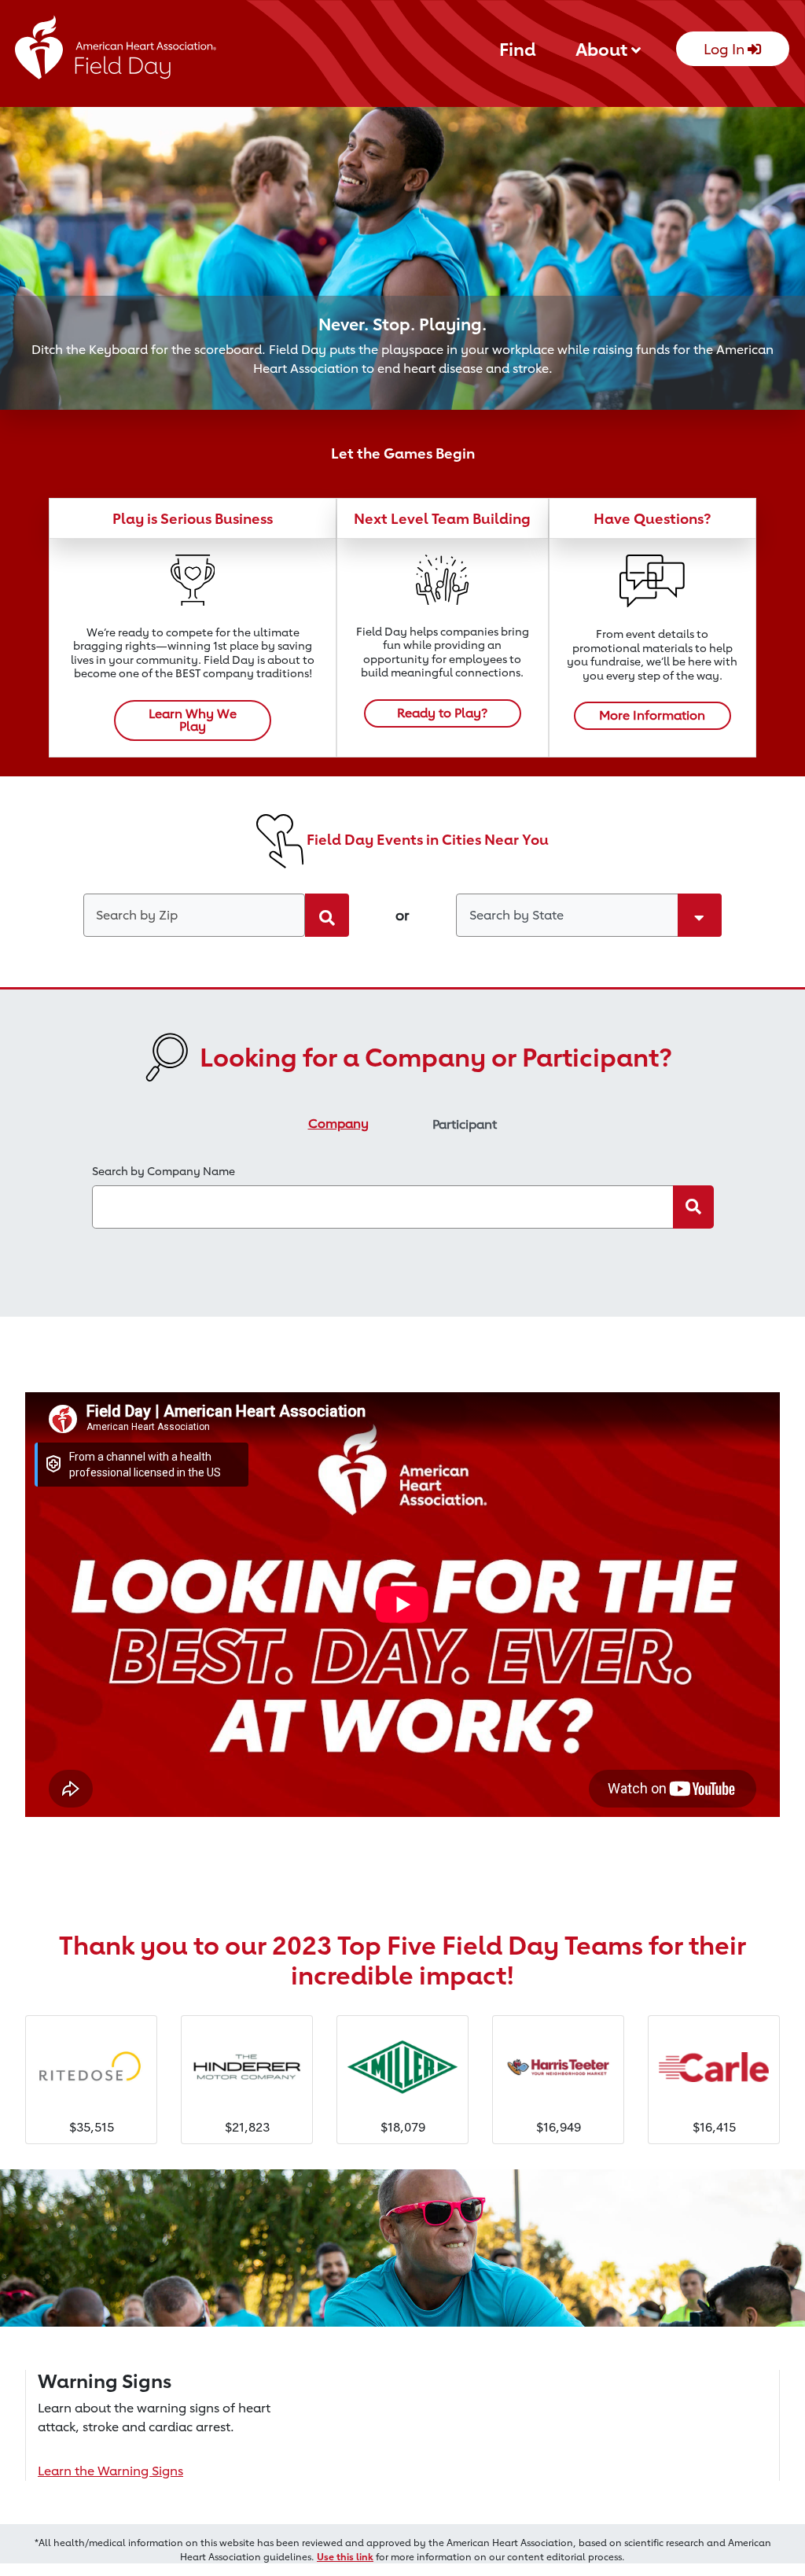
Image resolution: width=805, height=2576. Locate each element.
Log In (726, 49)
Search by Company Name (164, 1171)
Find (518, 49)
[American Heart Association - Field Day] (116, 52)
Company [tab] (338, 1124)
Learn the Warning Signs (110, 2471)
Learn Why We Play (193, 720)
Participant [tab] (465, 1124)
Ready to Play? (442, 713)
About (603, 49)
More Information (652, 715)
